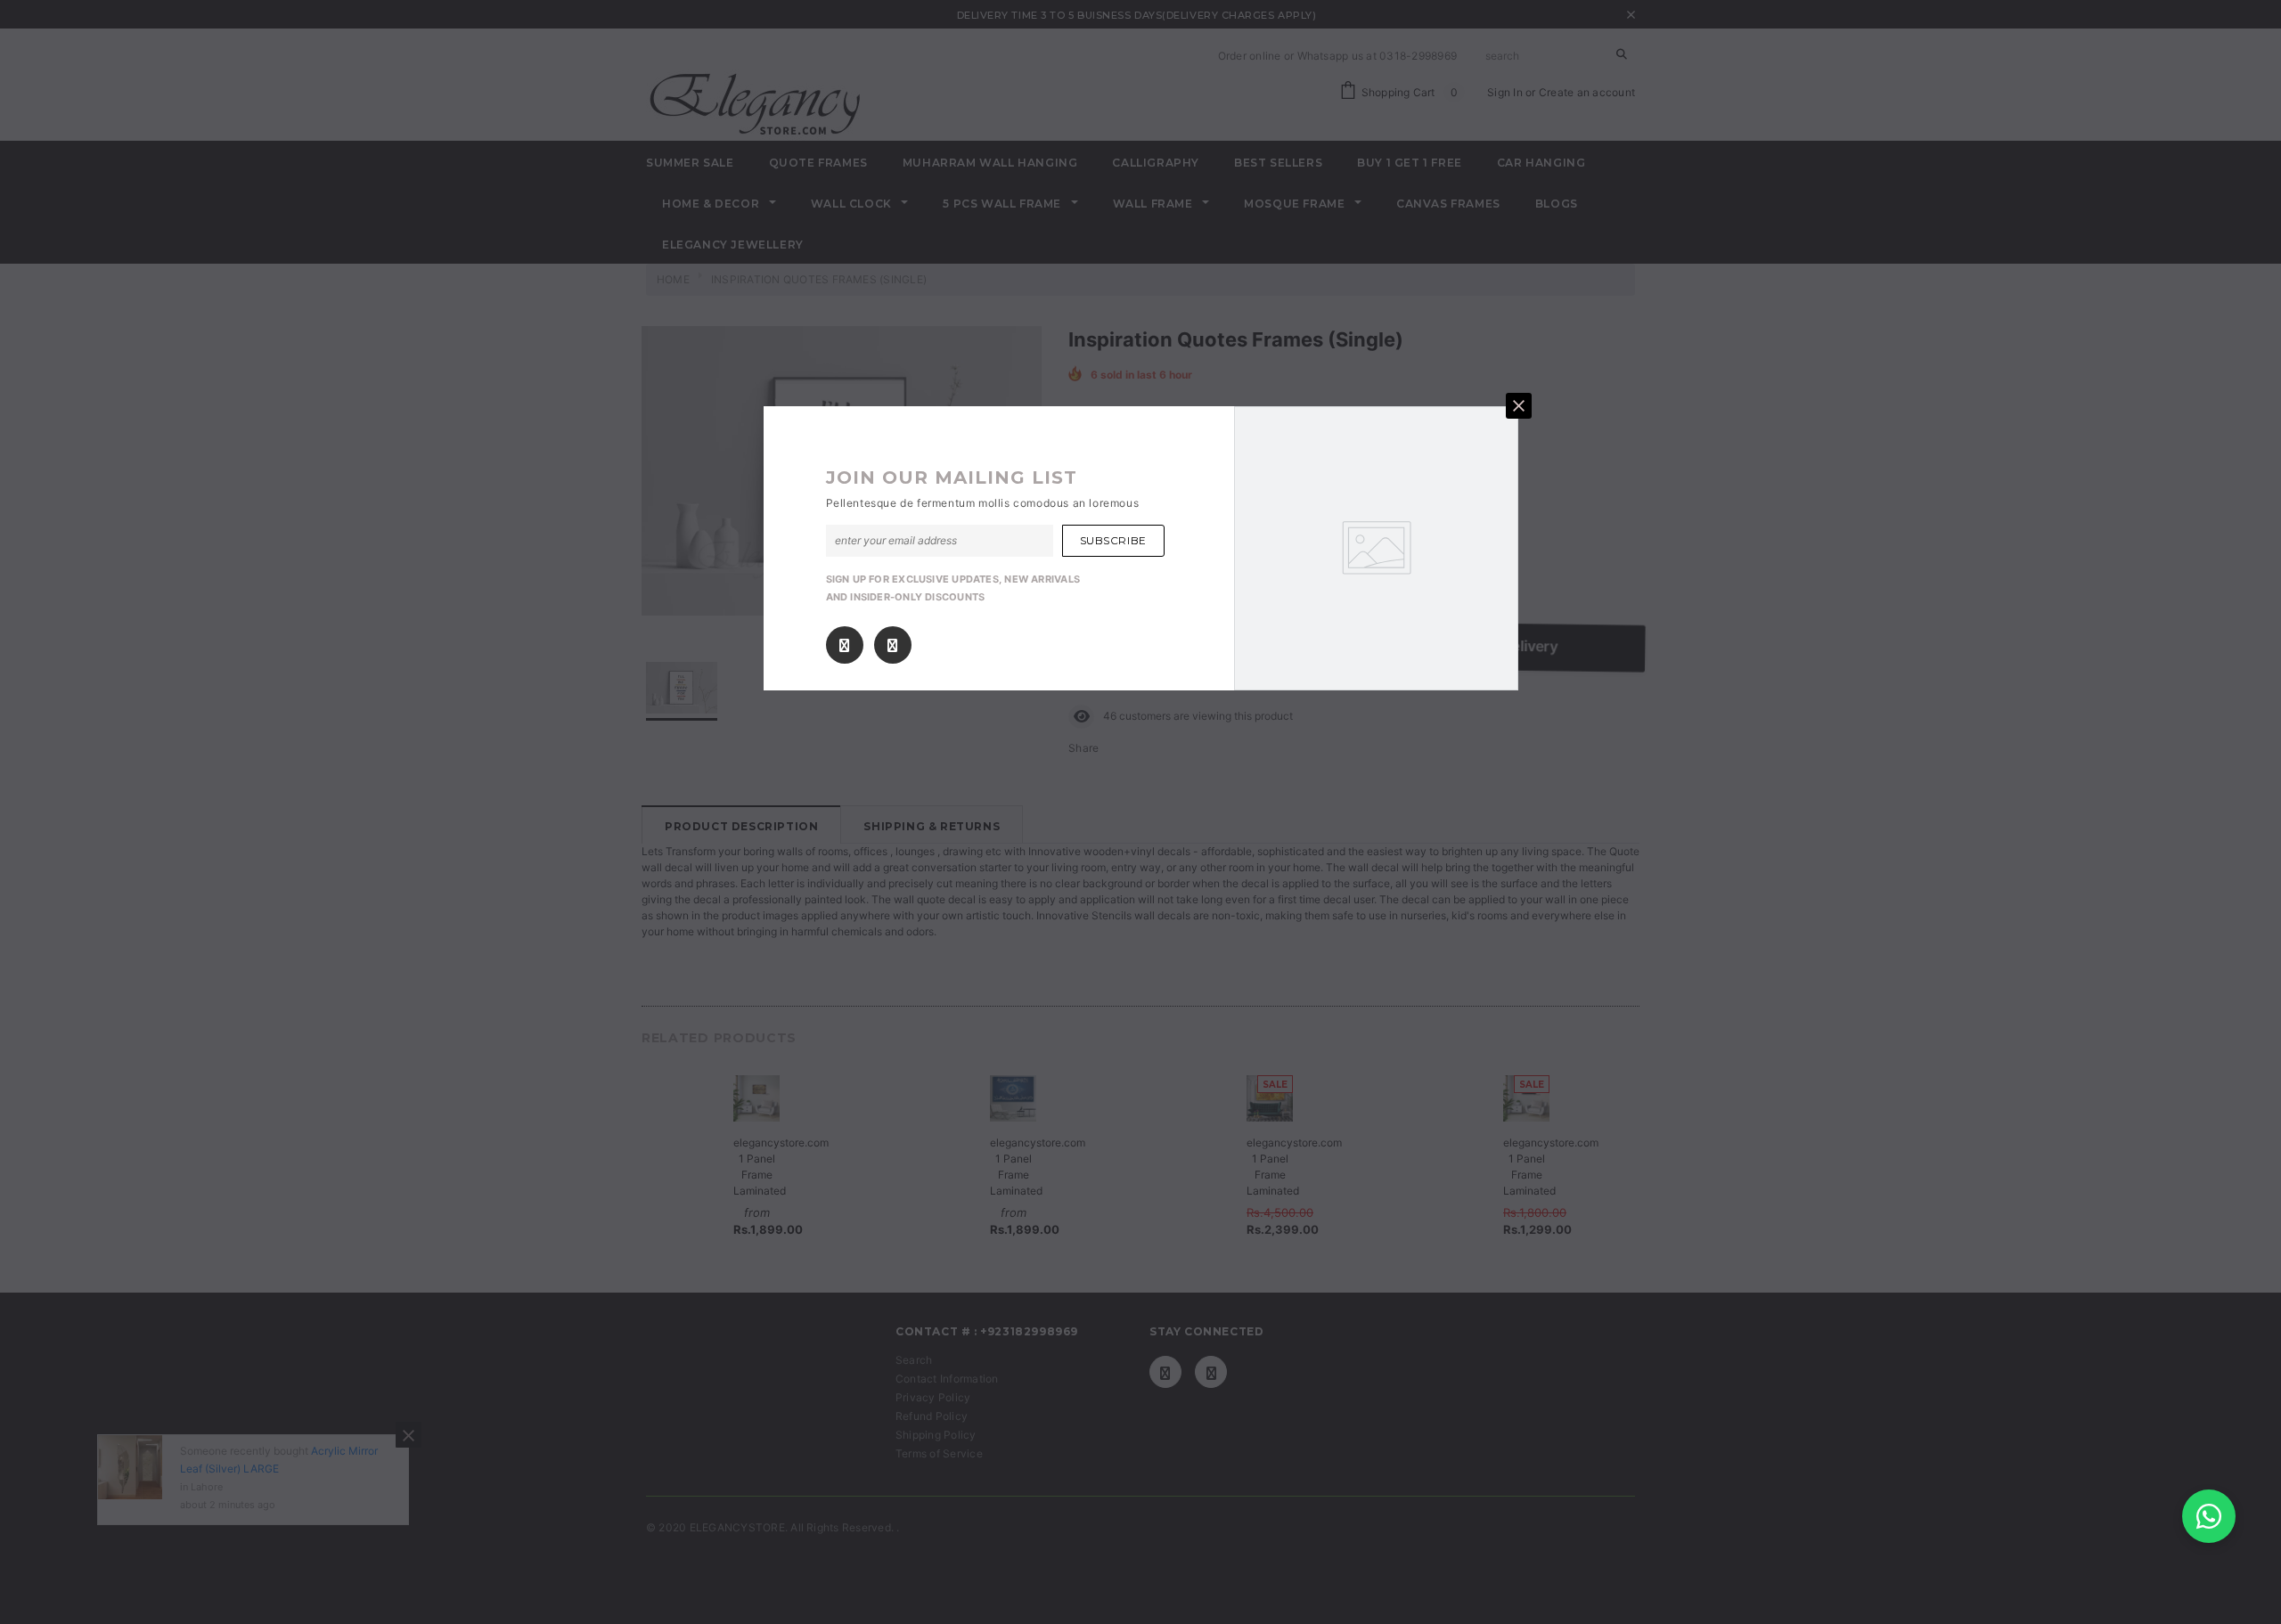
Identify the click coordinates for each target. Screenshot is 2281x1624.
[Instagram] (892, 645)
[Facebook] (844, 645)
